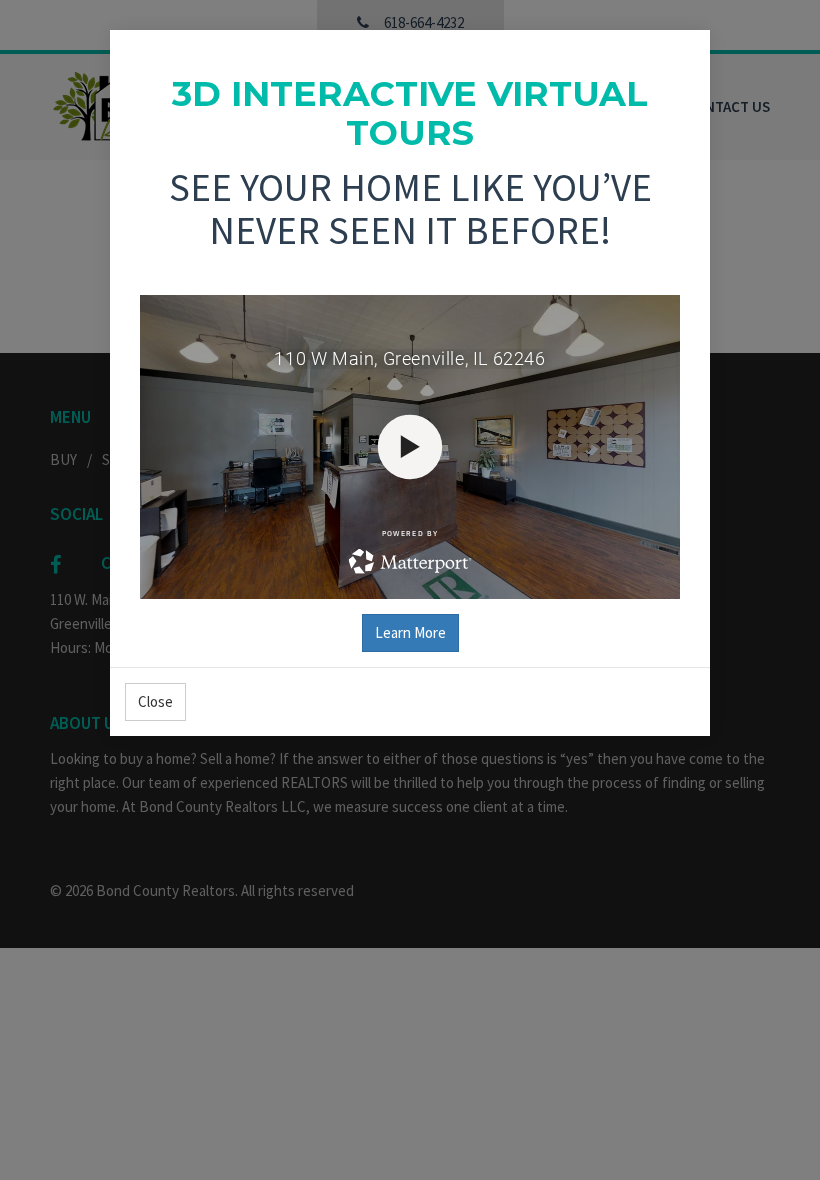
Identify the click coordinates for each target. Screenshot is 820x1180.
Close (155, 701)
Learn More (410, 632)
